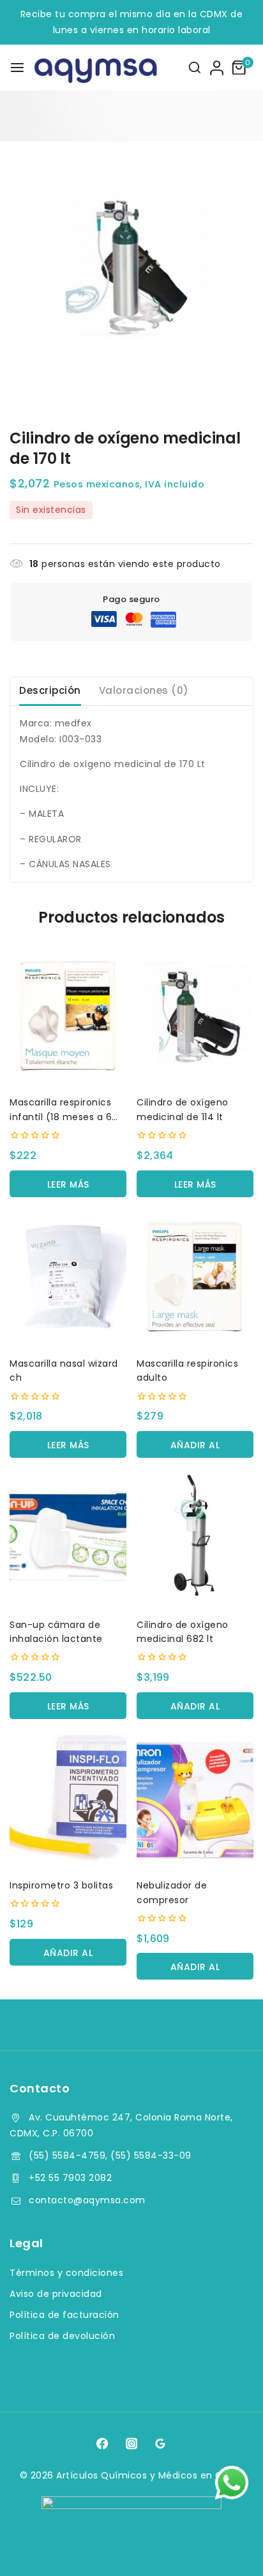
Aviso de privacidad (56, 2294)
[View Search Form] (195, 68)
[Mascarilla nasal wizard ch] (68, 1277)
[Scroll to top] (229, 2548)
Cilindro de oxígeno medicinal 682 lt (183, 1632)
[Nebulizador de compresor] (195, 1799)
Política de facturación (64, 2315)
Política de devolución (62, 2336)
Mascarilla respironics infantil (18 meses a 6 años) (61, 1110)
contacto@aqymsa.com (87, 2200)
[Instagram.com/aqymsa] (131, 2443)
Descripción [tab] (50, 690)
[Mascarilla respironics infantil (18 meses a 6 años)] (68, 1016)
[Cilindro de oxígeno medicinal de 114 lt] (195, 1016)
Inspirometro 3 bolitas (61, 1885)
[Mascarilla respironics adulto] (195, 1277)
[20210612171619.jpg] (131, 272)
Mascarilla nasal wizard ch (64, 1371)
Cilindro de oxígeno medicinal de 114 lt (183, 1109)
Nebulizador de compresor (172, 1892)
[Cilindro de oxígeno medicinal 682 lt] (195, 1538)
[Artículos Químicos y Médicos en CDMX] (76, 68)
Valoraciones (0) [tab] (144, 690)
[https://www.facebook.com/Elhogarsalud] (102, 2443)
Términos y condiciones (66, 2273)
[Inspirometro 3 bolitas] (68, 1799)
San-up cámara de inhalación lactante (56, 1632)
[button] (195, 1444)
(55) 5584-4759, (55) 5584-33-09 (110, 2155)
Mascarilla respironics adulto (187, 1371)
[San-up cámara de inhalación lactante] (68, 1538)
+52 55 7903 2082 (70, 2178)
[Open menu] (17, 68)
